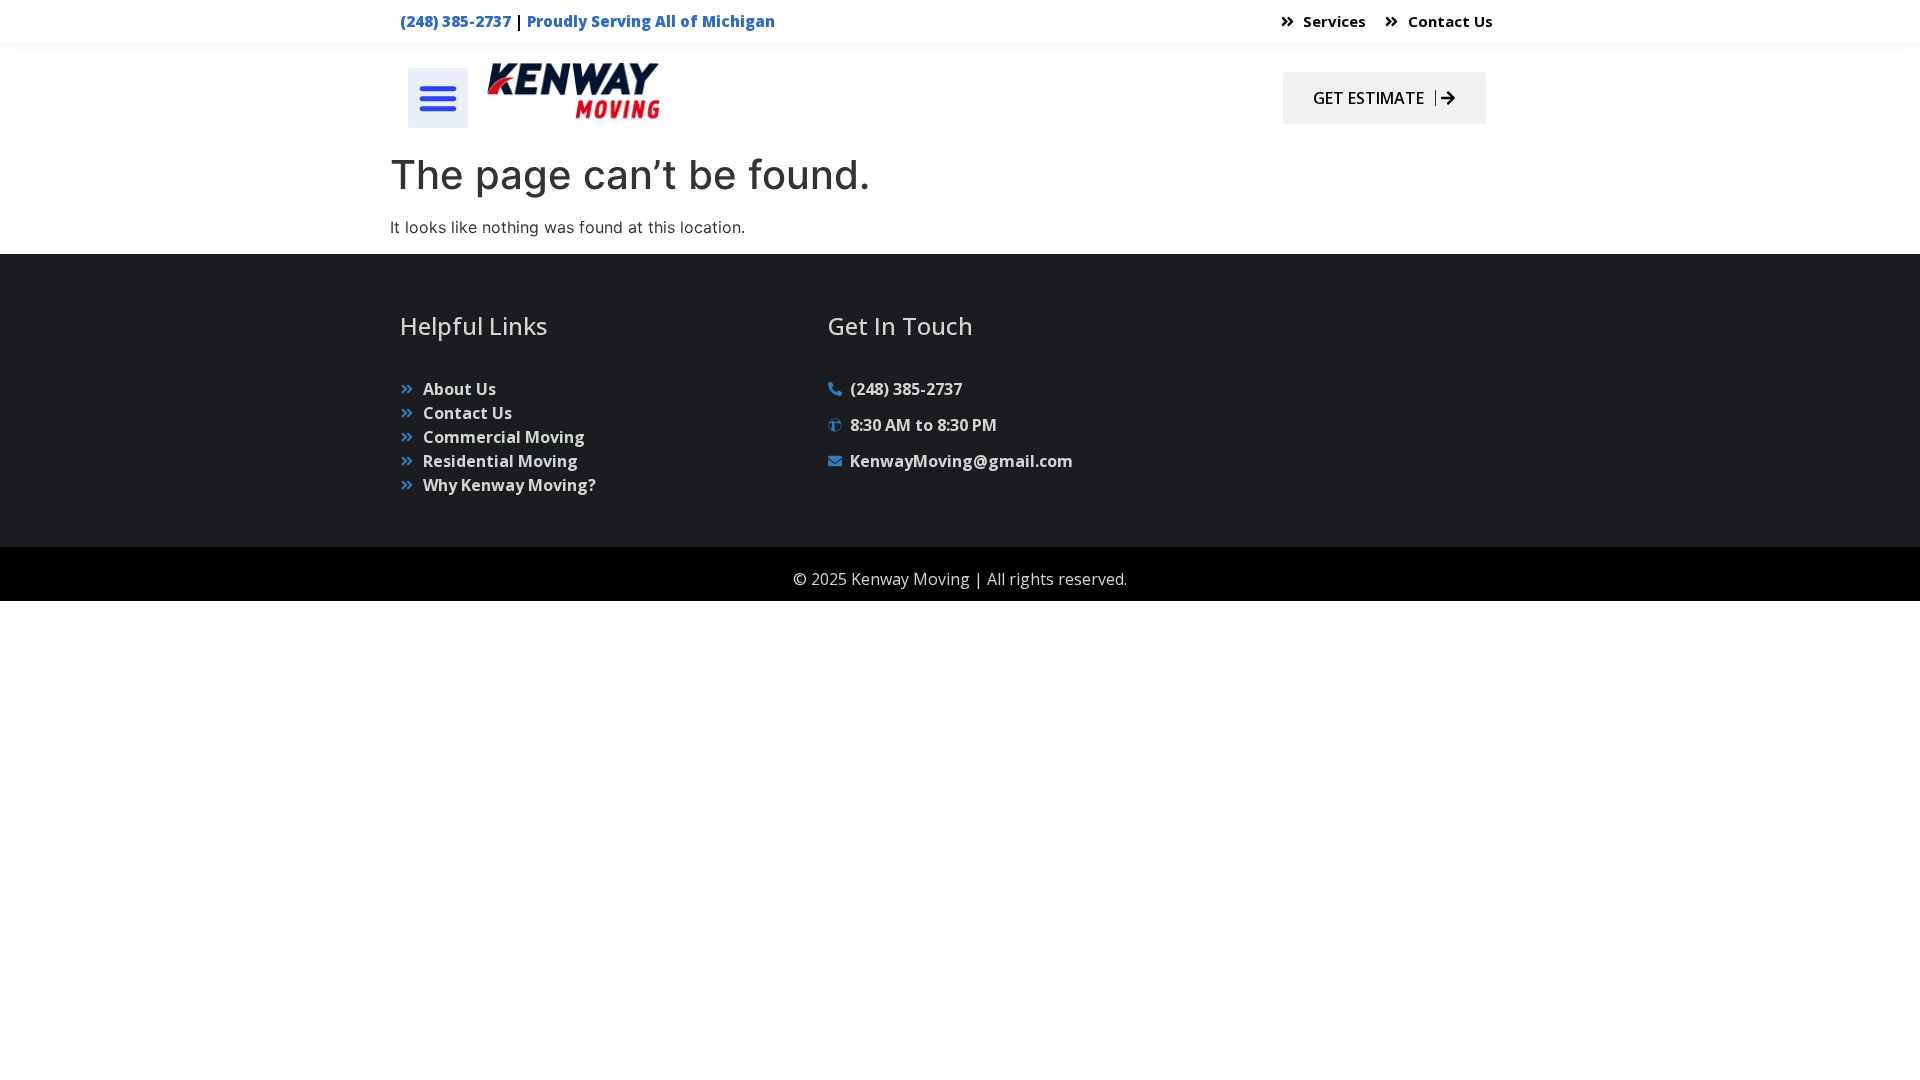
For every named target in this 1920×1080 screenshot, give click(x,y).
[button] (438, 98)
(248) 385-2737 (455, 21)
